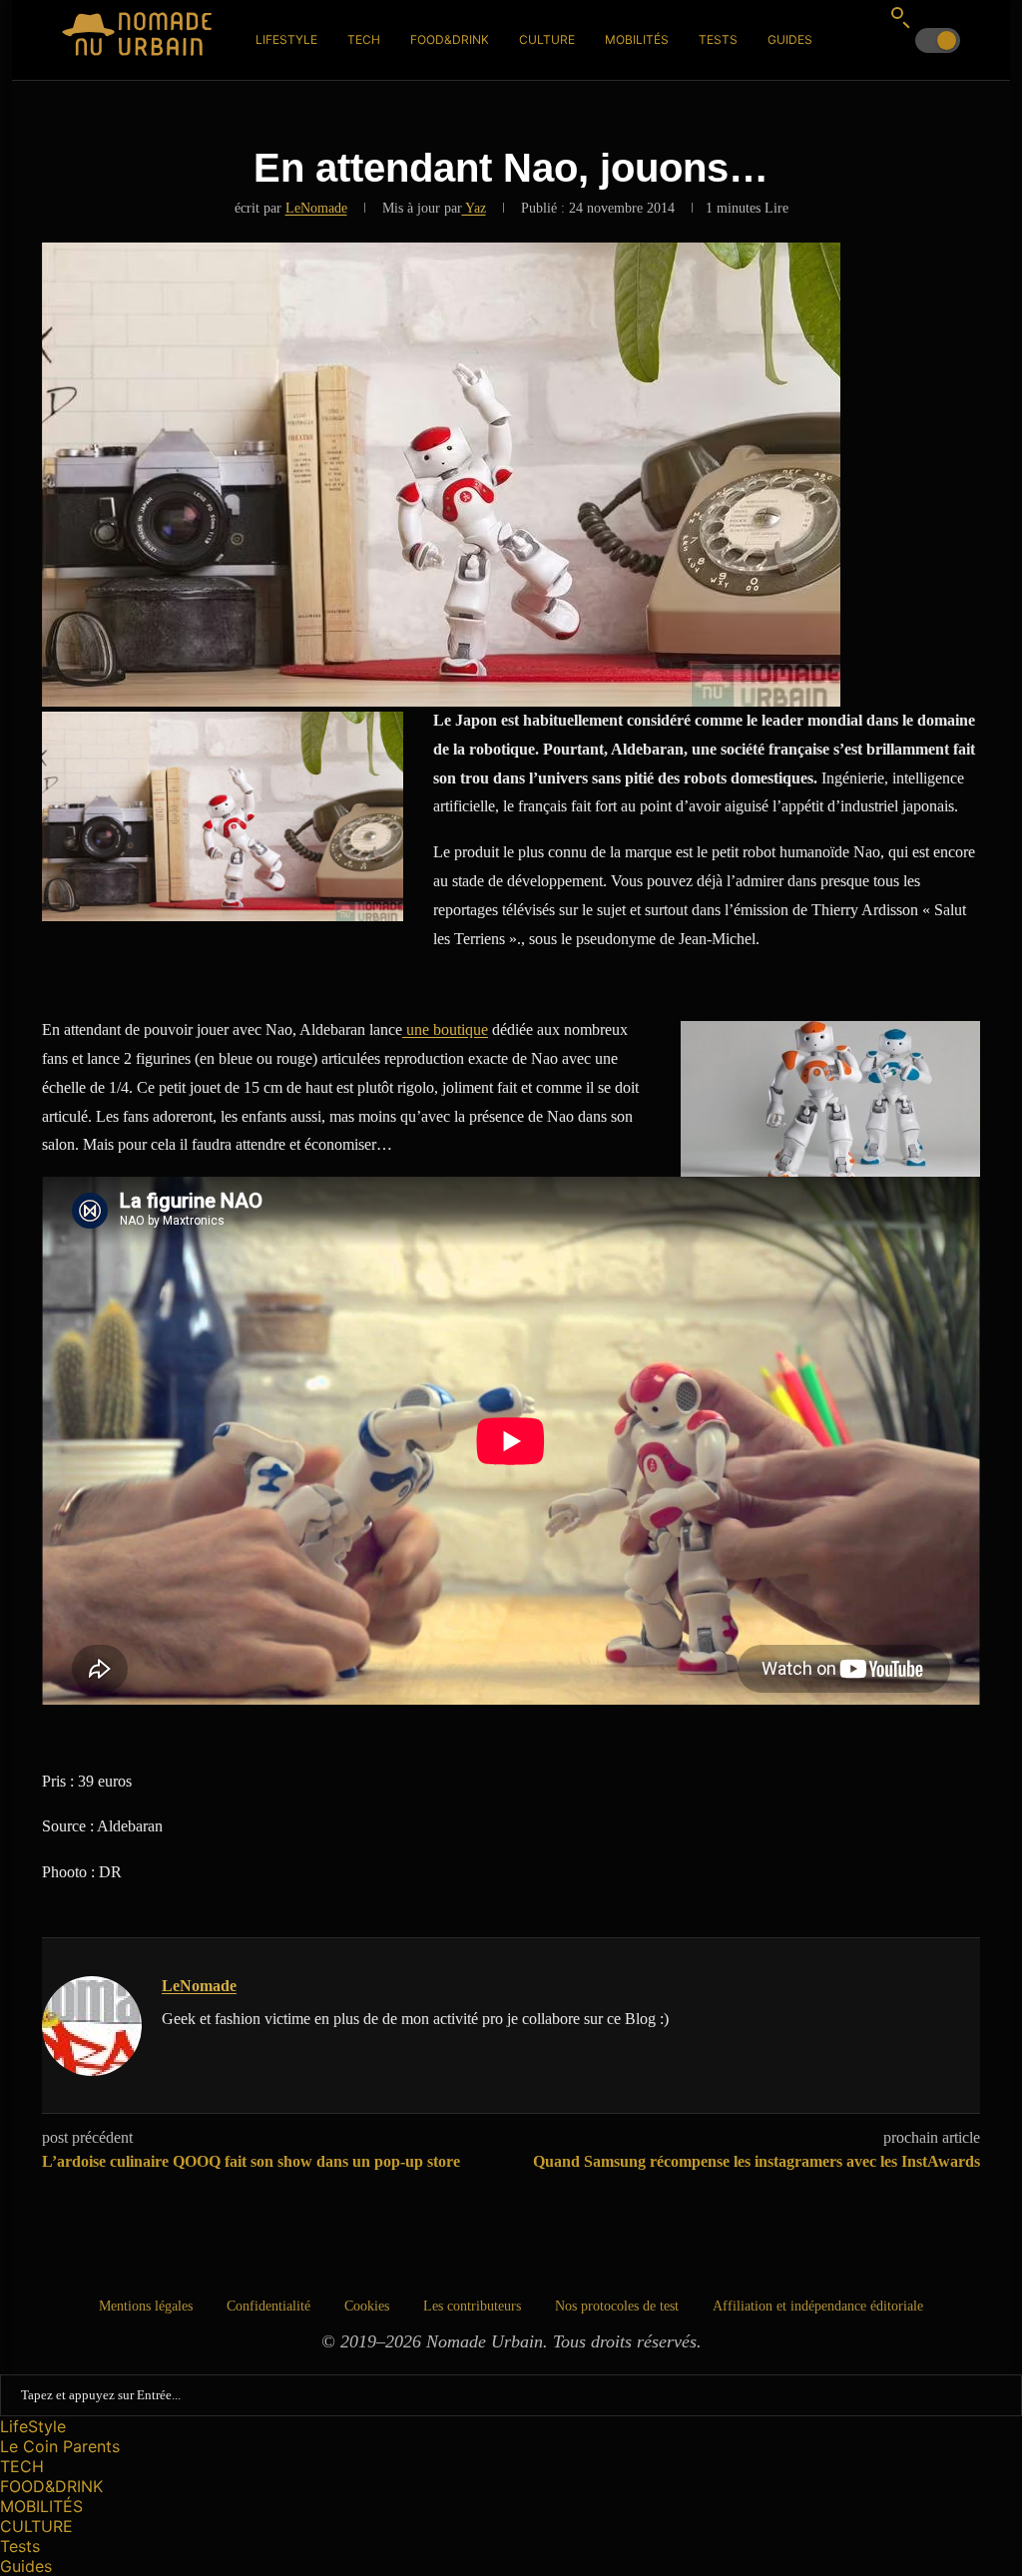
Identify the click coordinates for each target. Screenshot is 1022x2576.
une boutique (445, 1030)
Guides (790, 39)
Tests (718, 39)
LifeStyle (286, 39)
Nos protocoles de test (617, 2306)
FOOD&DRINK (450, 39)
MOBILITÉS (637, 39)
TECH (364, 39)
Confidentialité (268, 2306)
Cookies (367, 2306)
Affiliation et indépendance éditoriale (818, 2306)
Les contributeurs (472, 2306)
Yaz (474, 208)
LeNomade (316, 208)
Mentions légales (146, 2306)
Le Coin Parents (60, 2446)
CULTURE (547, 39)
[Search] (900, 17)
